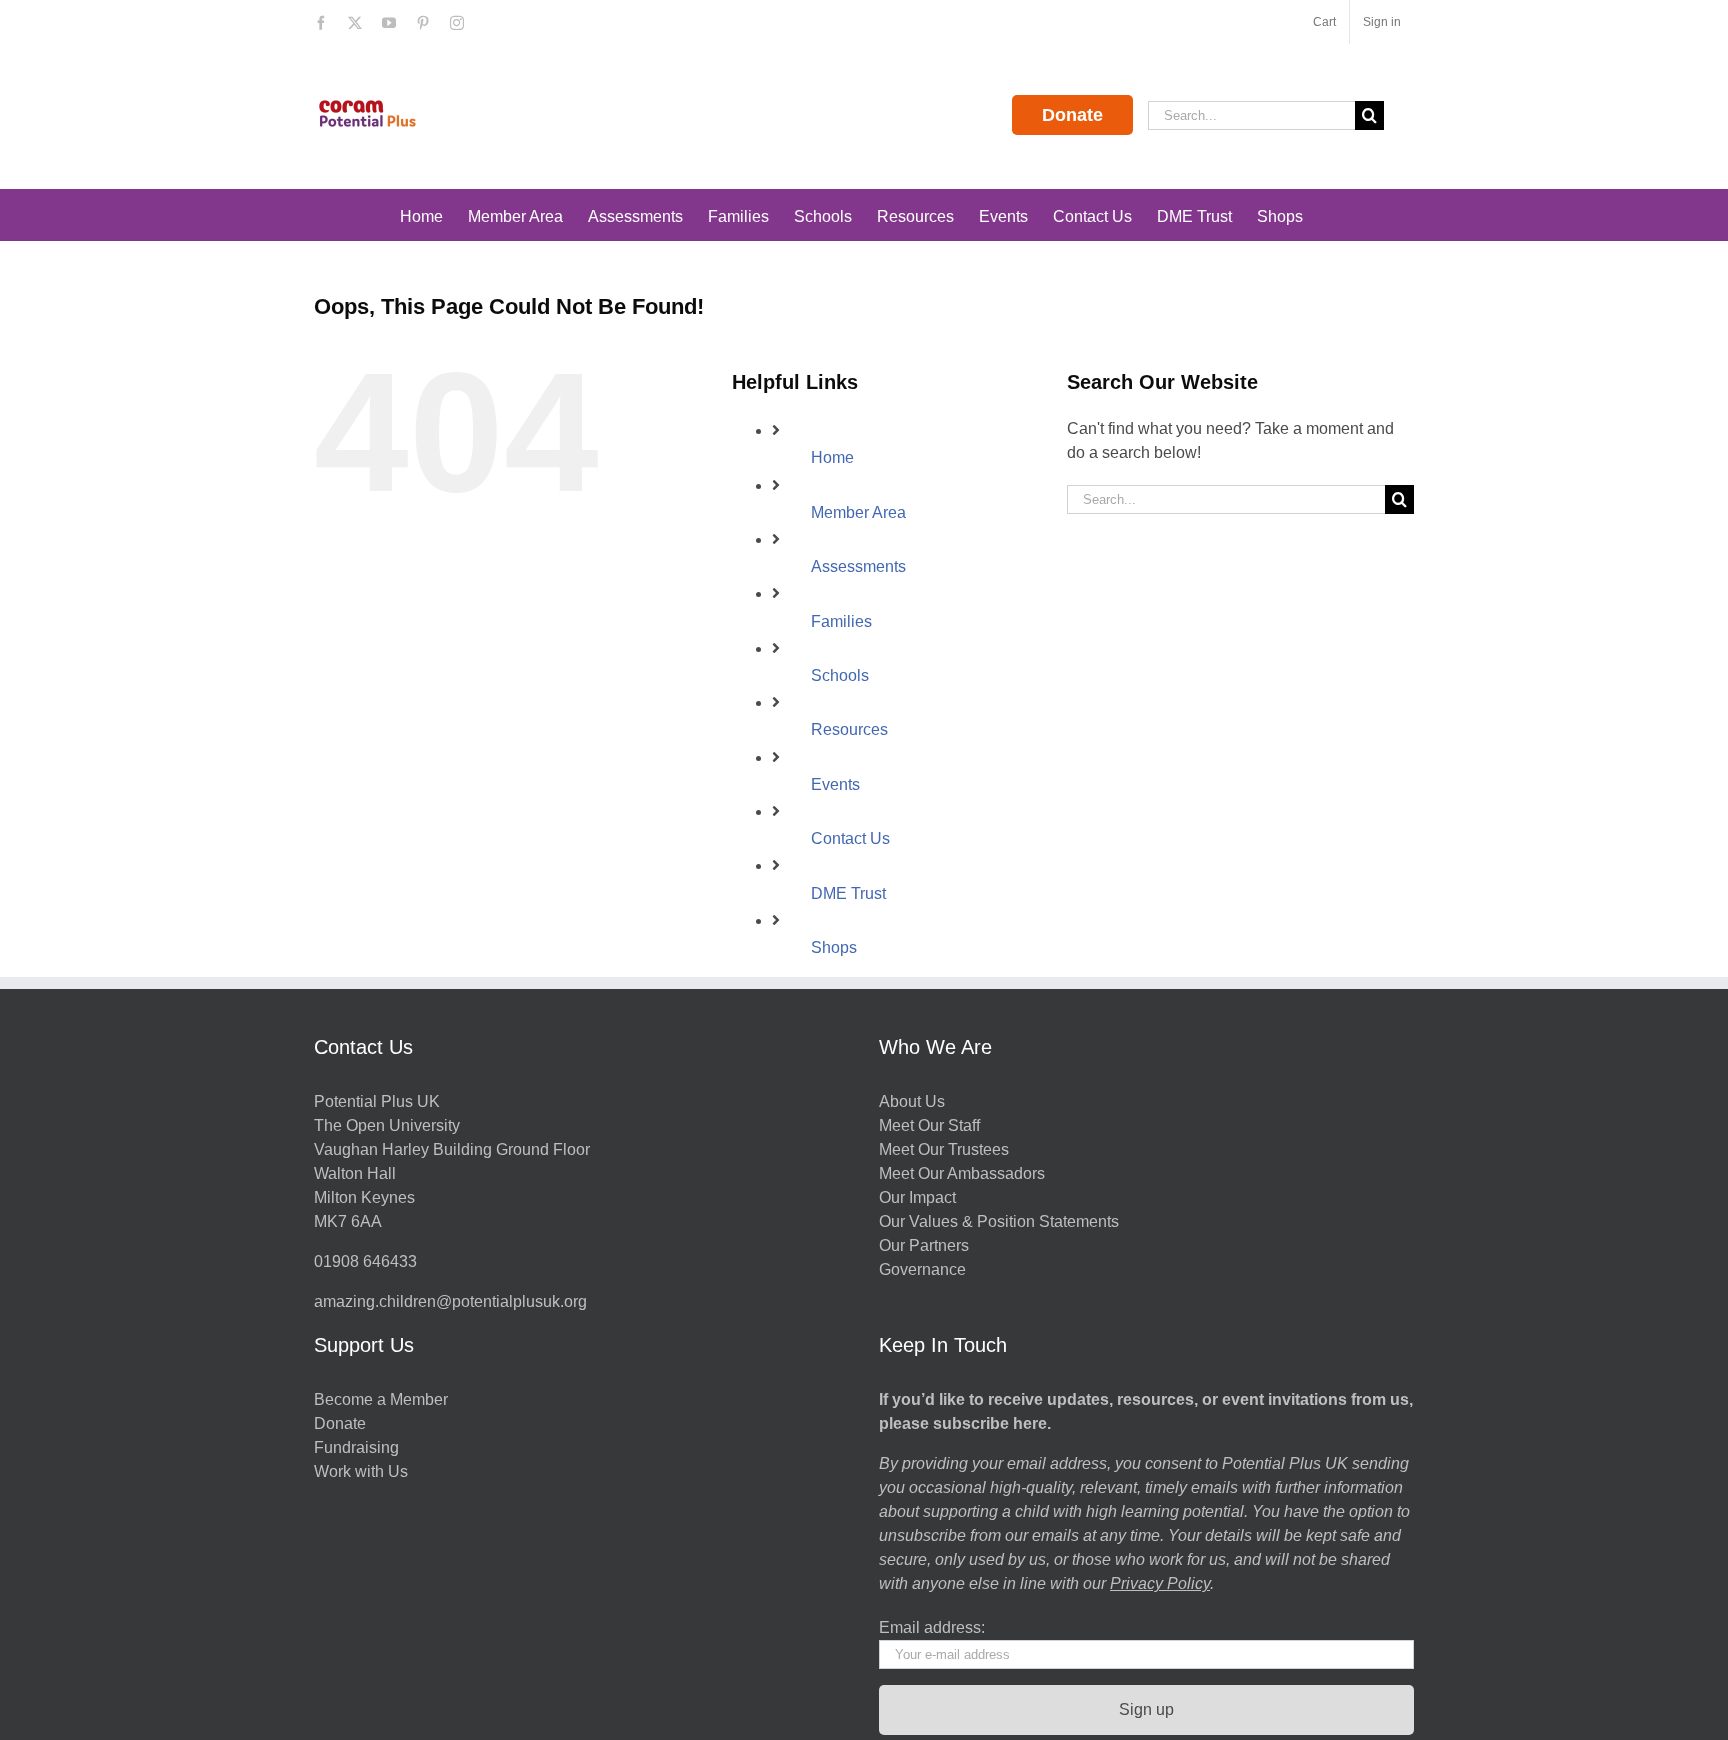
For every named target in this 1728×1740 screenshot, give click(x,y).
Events (835, 784)
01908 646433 (365, 1261)
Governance (922, 1269)
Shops (834, 947)
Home (832, 457)
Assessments (858, 566)
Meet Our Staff (929, 1125)
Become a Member (381, 1399)
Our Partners (924, 1245)
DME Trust (848, 893)
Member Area (858, 512)
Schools (840, 675)
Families (841, 621)
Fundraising (356, 1447)
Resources (849, 729)
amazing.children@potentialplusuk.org (450, 1301)
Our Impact (919, 1197)
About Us (912, 1101)
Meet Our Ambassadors (962, 1173)
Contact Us (850, 838)
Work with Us (361, 1471)
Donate (1072, 115)
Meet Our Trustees (944, 1149)
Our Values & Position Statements (999, 1221)
